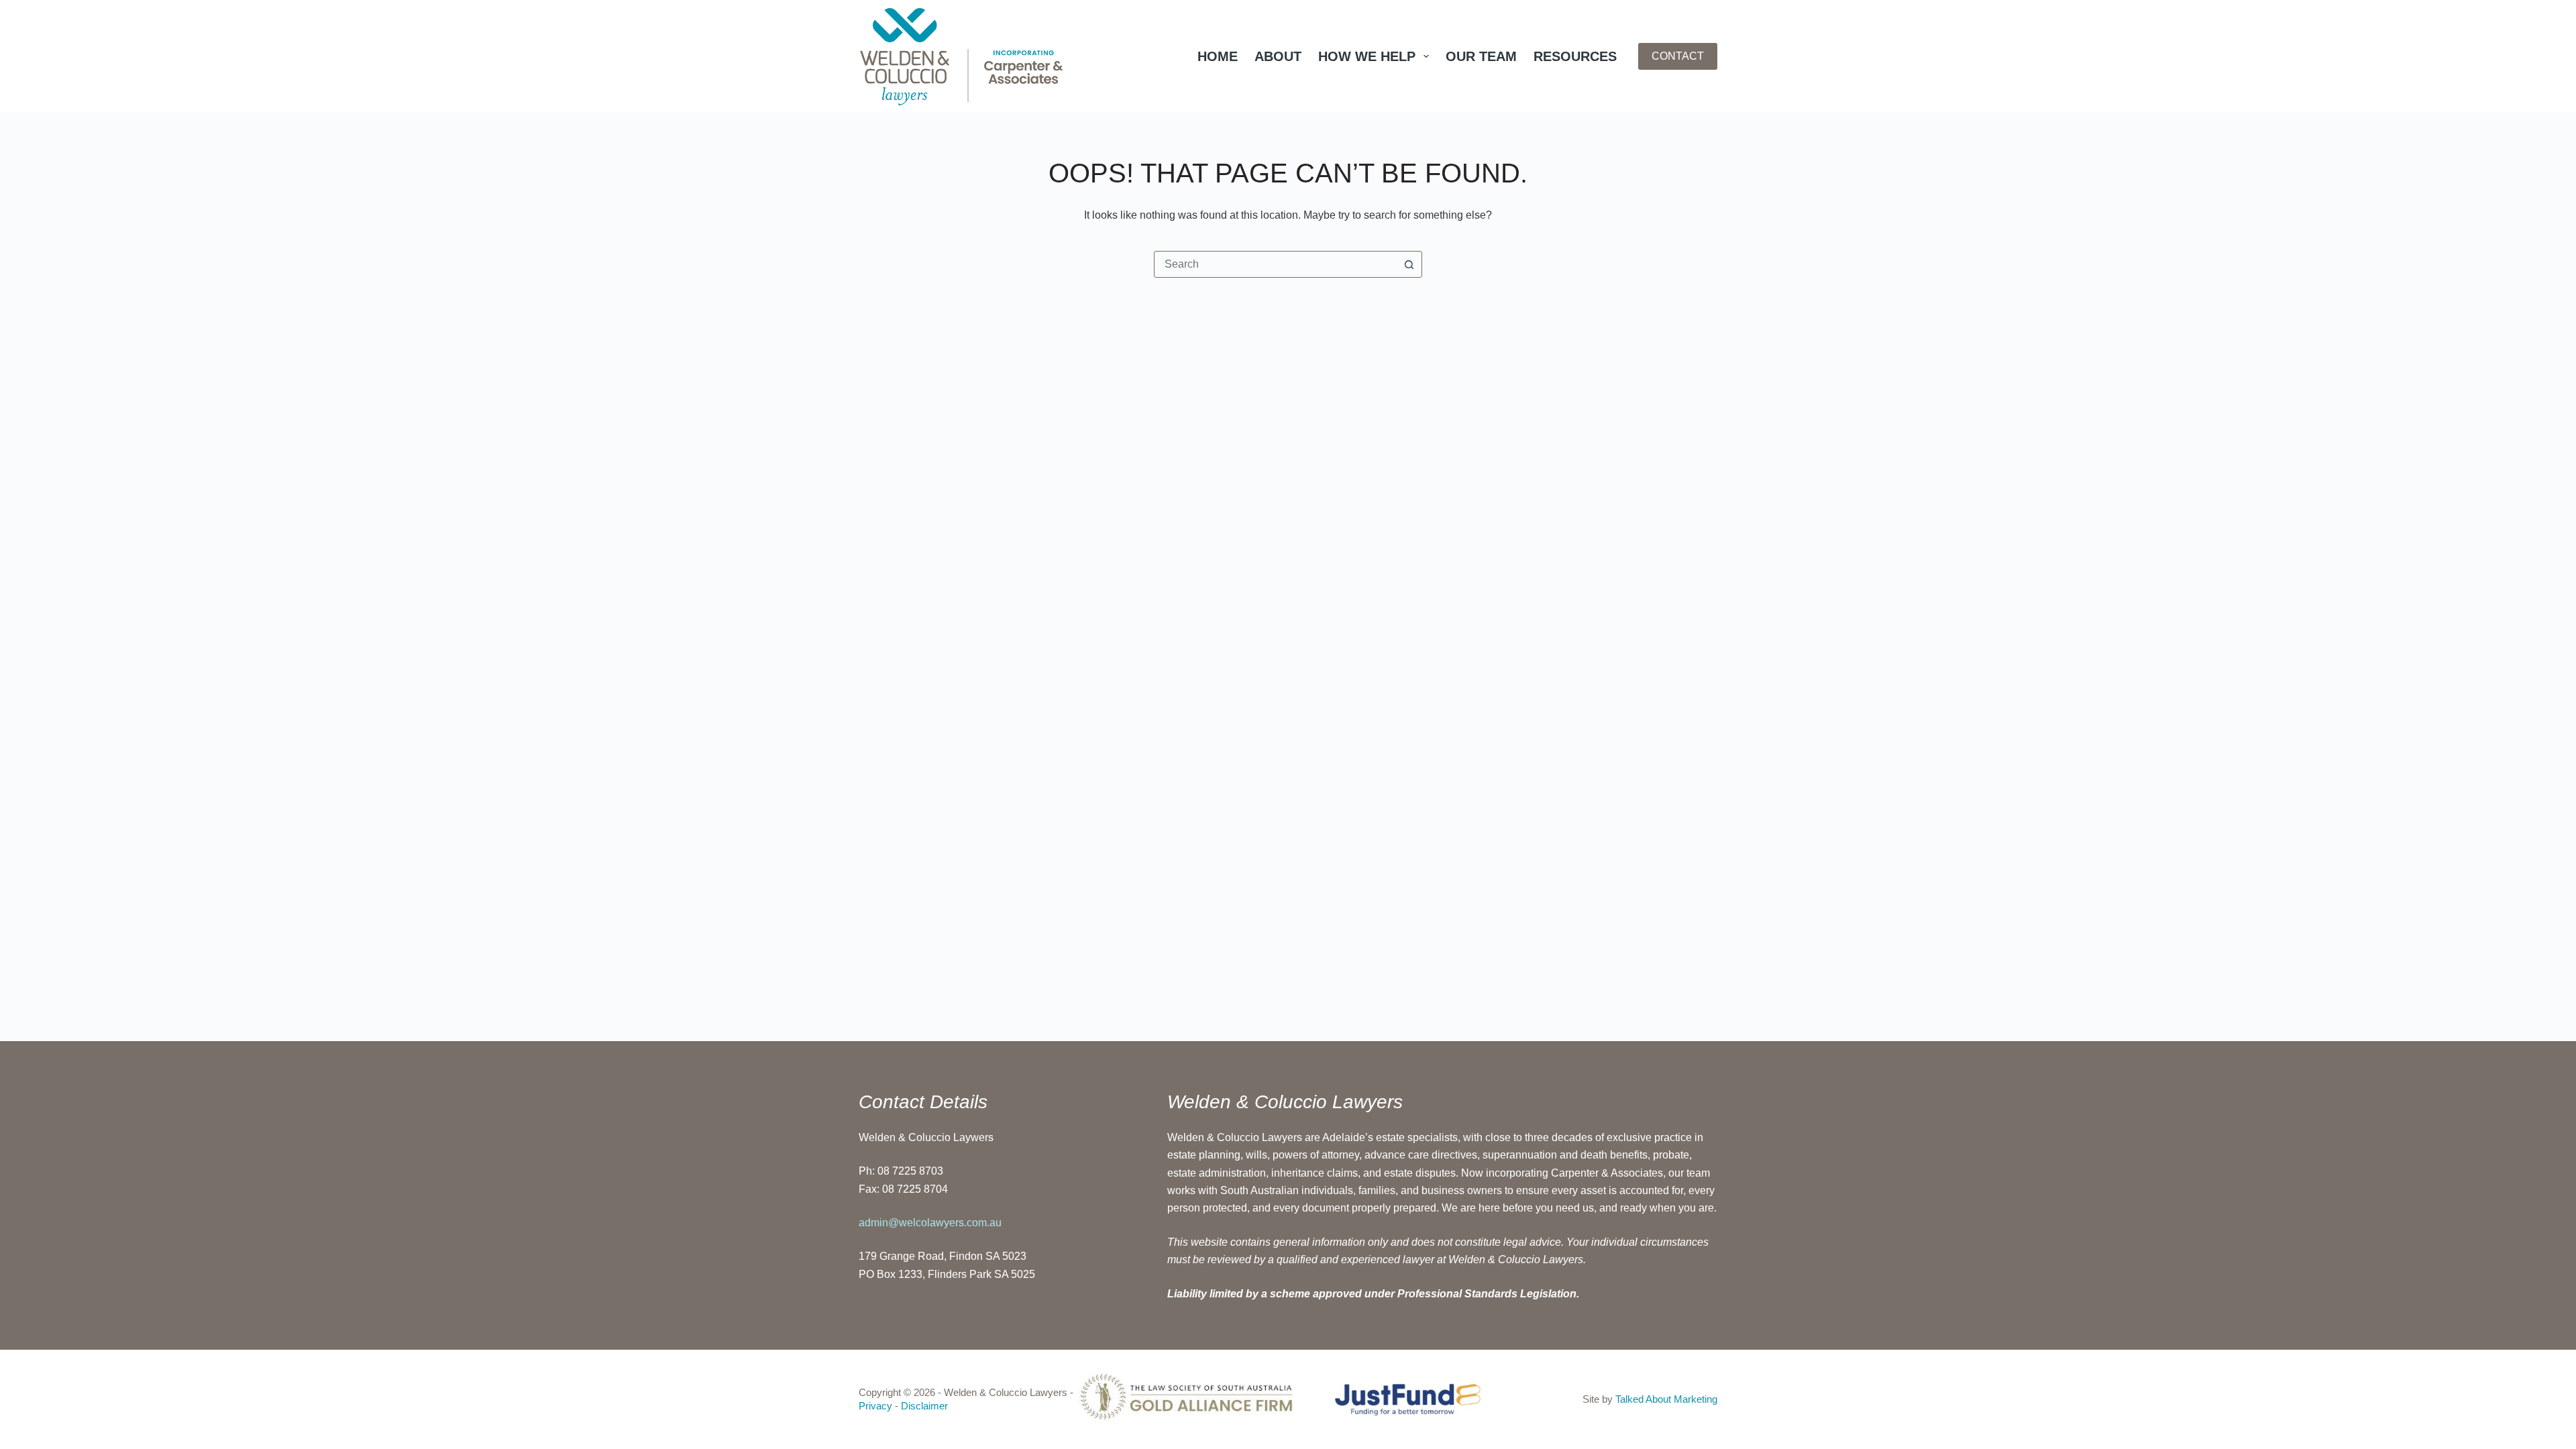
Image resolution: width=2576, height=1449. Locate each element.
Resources (1575, 56)
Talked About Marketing (1666, 1399)
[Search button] (1409, 264)
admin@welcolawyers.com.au (930, 1223)
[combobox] (1275, 264)
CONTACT (1678, 56)
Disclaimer (924, 1406)
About (1278, 56)
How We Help (1367, 56)
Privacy (875, 1406)
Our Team (1481, 56)
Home (1218, 56)
